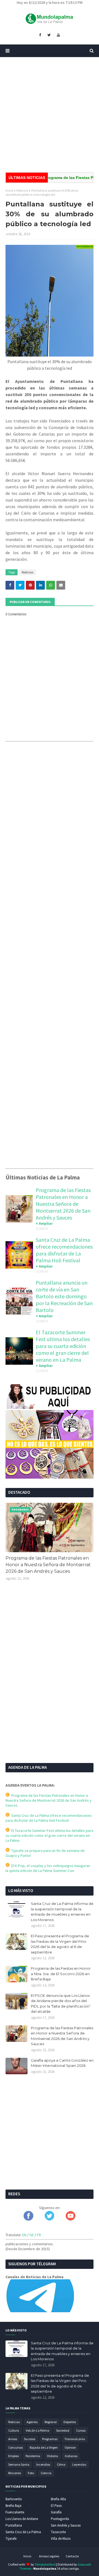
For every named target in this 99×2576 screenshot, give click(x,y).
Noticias (22, 190)
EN (24, 2235)
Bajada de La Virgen (44, 2447)
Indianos (71, 2456)
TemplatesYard (45, 2564)
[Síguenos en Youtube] (71, 2219)
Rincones (15, 2473)
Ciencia (46, 2473)
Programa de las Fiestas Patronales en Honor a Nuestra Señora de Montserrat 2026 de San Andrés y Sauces (63, 1204)
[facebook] (40, 35)
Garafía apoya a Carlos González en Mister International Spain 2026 (62, 2063)
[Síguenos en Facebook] (28, 2219)
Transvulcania (75, 2439)
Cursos (81, 2430)
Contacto (72, 2556)
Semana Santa (19, 2464)
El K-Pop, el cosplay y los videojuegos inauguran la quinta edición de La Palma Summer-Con (48, 1868)
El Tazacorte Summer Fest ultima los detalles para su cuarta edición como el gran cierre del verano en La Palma (63, 1346)
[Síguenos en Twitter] (49, 2219)
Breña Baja (13, 2506)
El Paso (56, 2506)
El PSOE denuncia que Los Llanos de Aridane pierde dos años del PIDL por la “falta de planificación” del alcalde (61, 2004)
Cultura (14, 2430)
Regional (51, 2422)
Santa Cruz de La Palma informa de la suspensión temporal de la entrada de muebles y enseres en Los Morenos (62, 1912)
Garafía (56, 2512)
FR (39, 2235)
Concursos (16, 2447)
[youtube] (58, 35)
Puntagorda (60, 2519)
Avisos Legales (49, 2556)
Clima (61, 2464)
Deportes (70, 2422)
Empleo (13, 2456)
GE (32, 2235)
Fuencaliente (15, 2512)
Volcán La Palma (38, 2430)
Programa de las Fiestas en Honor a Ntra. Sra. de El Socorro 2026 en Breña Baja (61, 1974)
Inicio (9, 190)
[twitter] (49, 35)
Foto (31, 2473)
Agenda (32, 2422)
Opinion (70, 2447)
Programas (50, 2439)
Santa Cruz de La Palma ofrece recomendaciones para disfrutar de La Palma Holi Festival (64, 1250)
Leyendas (79, 2464)
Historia (53, 2456)
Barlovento (14, 2499)
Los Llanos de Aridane (22, 2519)
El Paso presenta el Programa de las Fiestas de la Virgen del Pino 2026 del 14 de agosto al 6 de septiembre (60, 1944)
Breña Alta (58, 2499)
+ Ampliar (44, 1223)
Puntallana (14, 2525)
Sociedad (63, 2430)
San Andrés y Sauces (66, 2525)
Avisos (13, 2439)
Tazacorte (58, 2532)
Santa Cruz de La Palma (23, 2532)
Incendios (43, 2464)
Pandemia (33, 2456)
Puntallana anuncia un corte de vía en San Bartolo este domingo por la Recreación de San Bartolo (64, 1296)
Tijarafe (11, 2539)
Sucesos (30, 2439)
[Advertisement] (50, 115)
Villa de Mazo (61, 2539)
